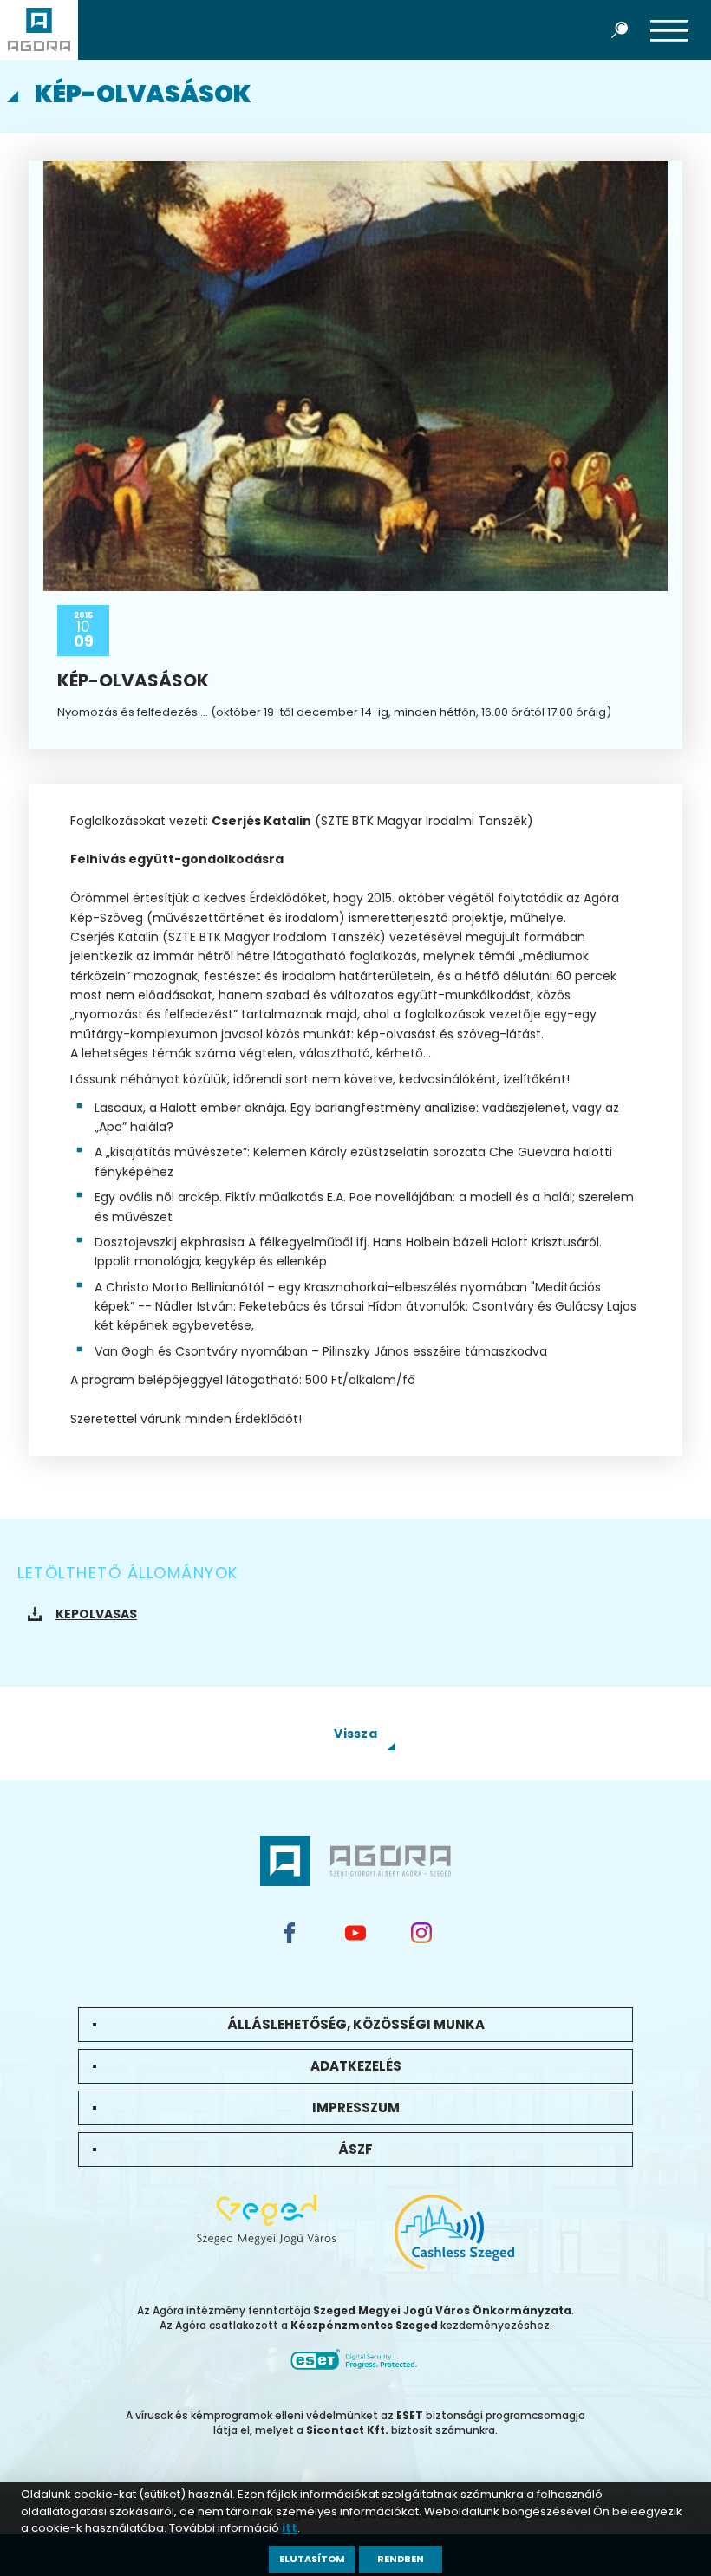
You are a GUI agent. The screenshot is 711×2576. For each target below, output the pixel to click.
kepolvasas (96, 1614)
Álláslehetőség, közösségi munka (356, 2024)
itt (290, 2528)
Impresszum (356, 2108)
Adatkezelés (356, 2066)
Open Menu (669, 29)
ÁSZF (355, 2149)
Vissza (355, 1734)
